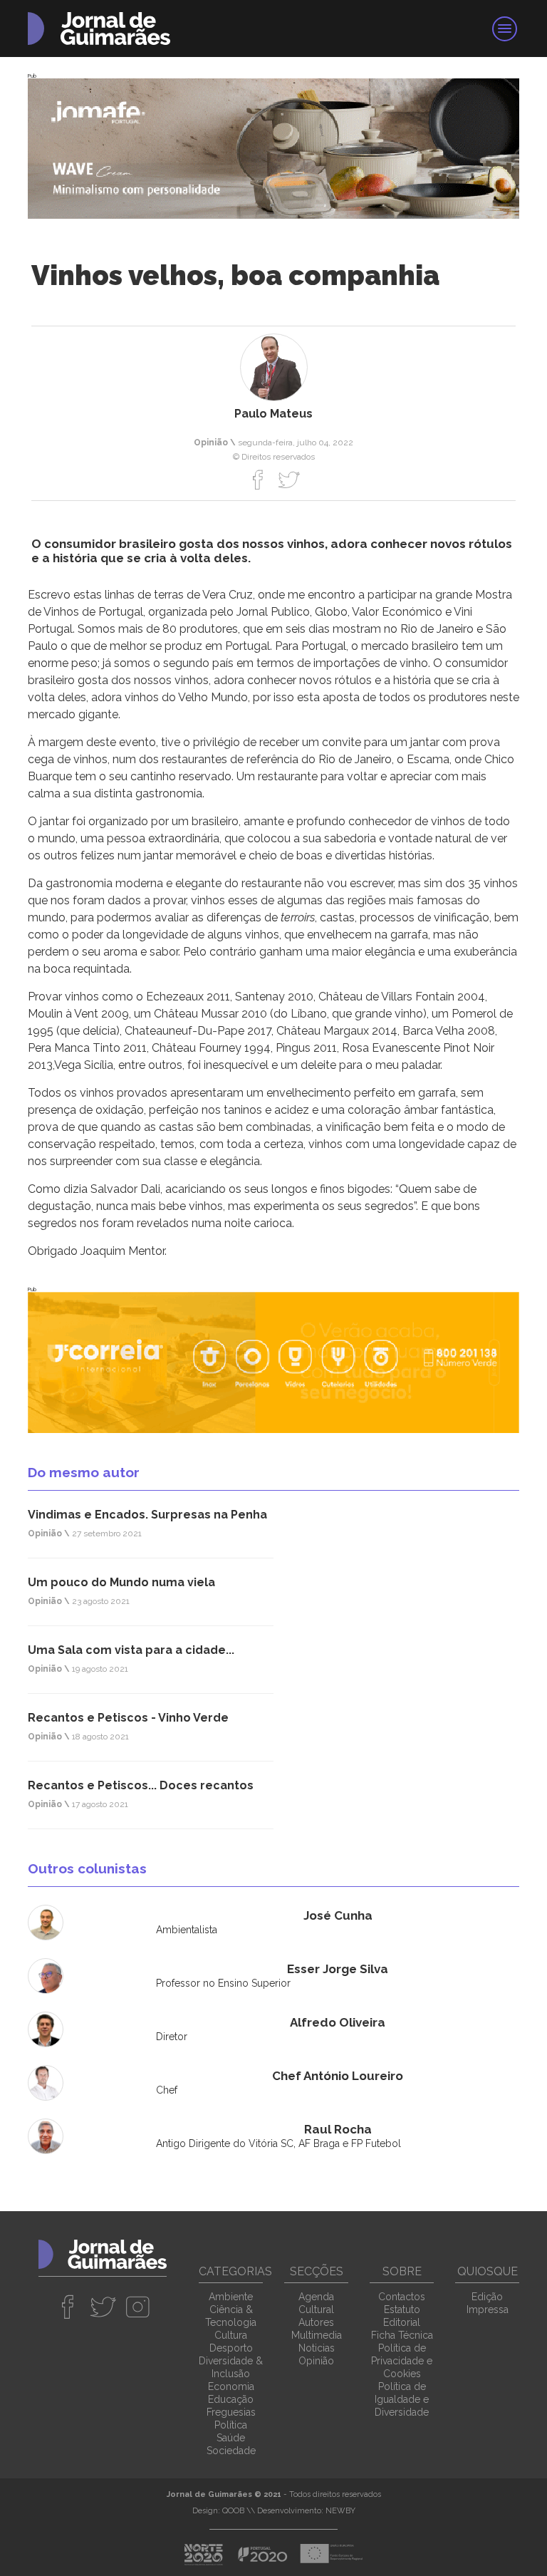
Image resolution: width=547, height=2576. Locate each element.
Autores (316, 2322)
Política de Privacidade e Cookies (402, 2361)
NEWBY (340, 2511)
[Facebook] (258, 480)
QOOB (233, 2511)
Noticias (317, 2348)
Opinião (316, 2361)
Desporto (231, 2348)
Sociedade (231, 2451)
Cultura (231, 2335)
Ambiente (231, 2297)
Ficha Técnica (402, 2335)
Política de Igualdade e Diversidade (402, 2399)
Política (231, 2425)
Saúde (231, 2438)
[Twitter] (289, 480)
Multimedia (317, 2335)
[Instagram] (138, 2307)
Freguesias (231, 2412)
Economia (231, 2386)
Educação (231, 2399)
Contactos (402, 2297)
